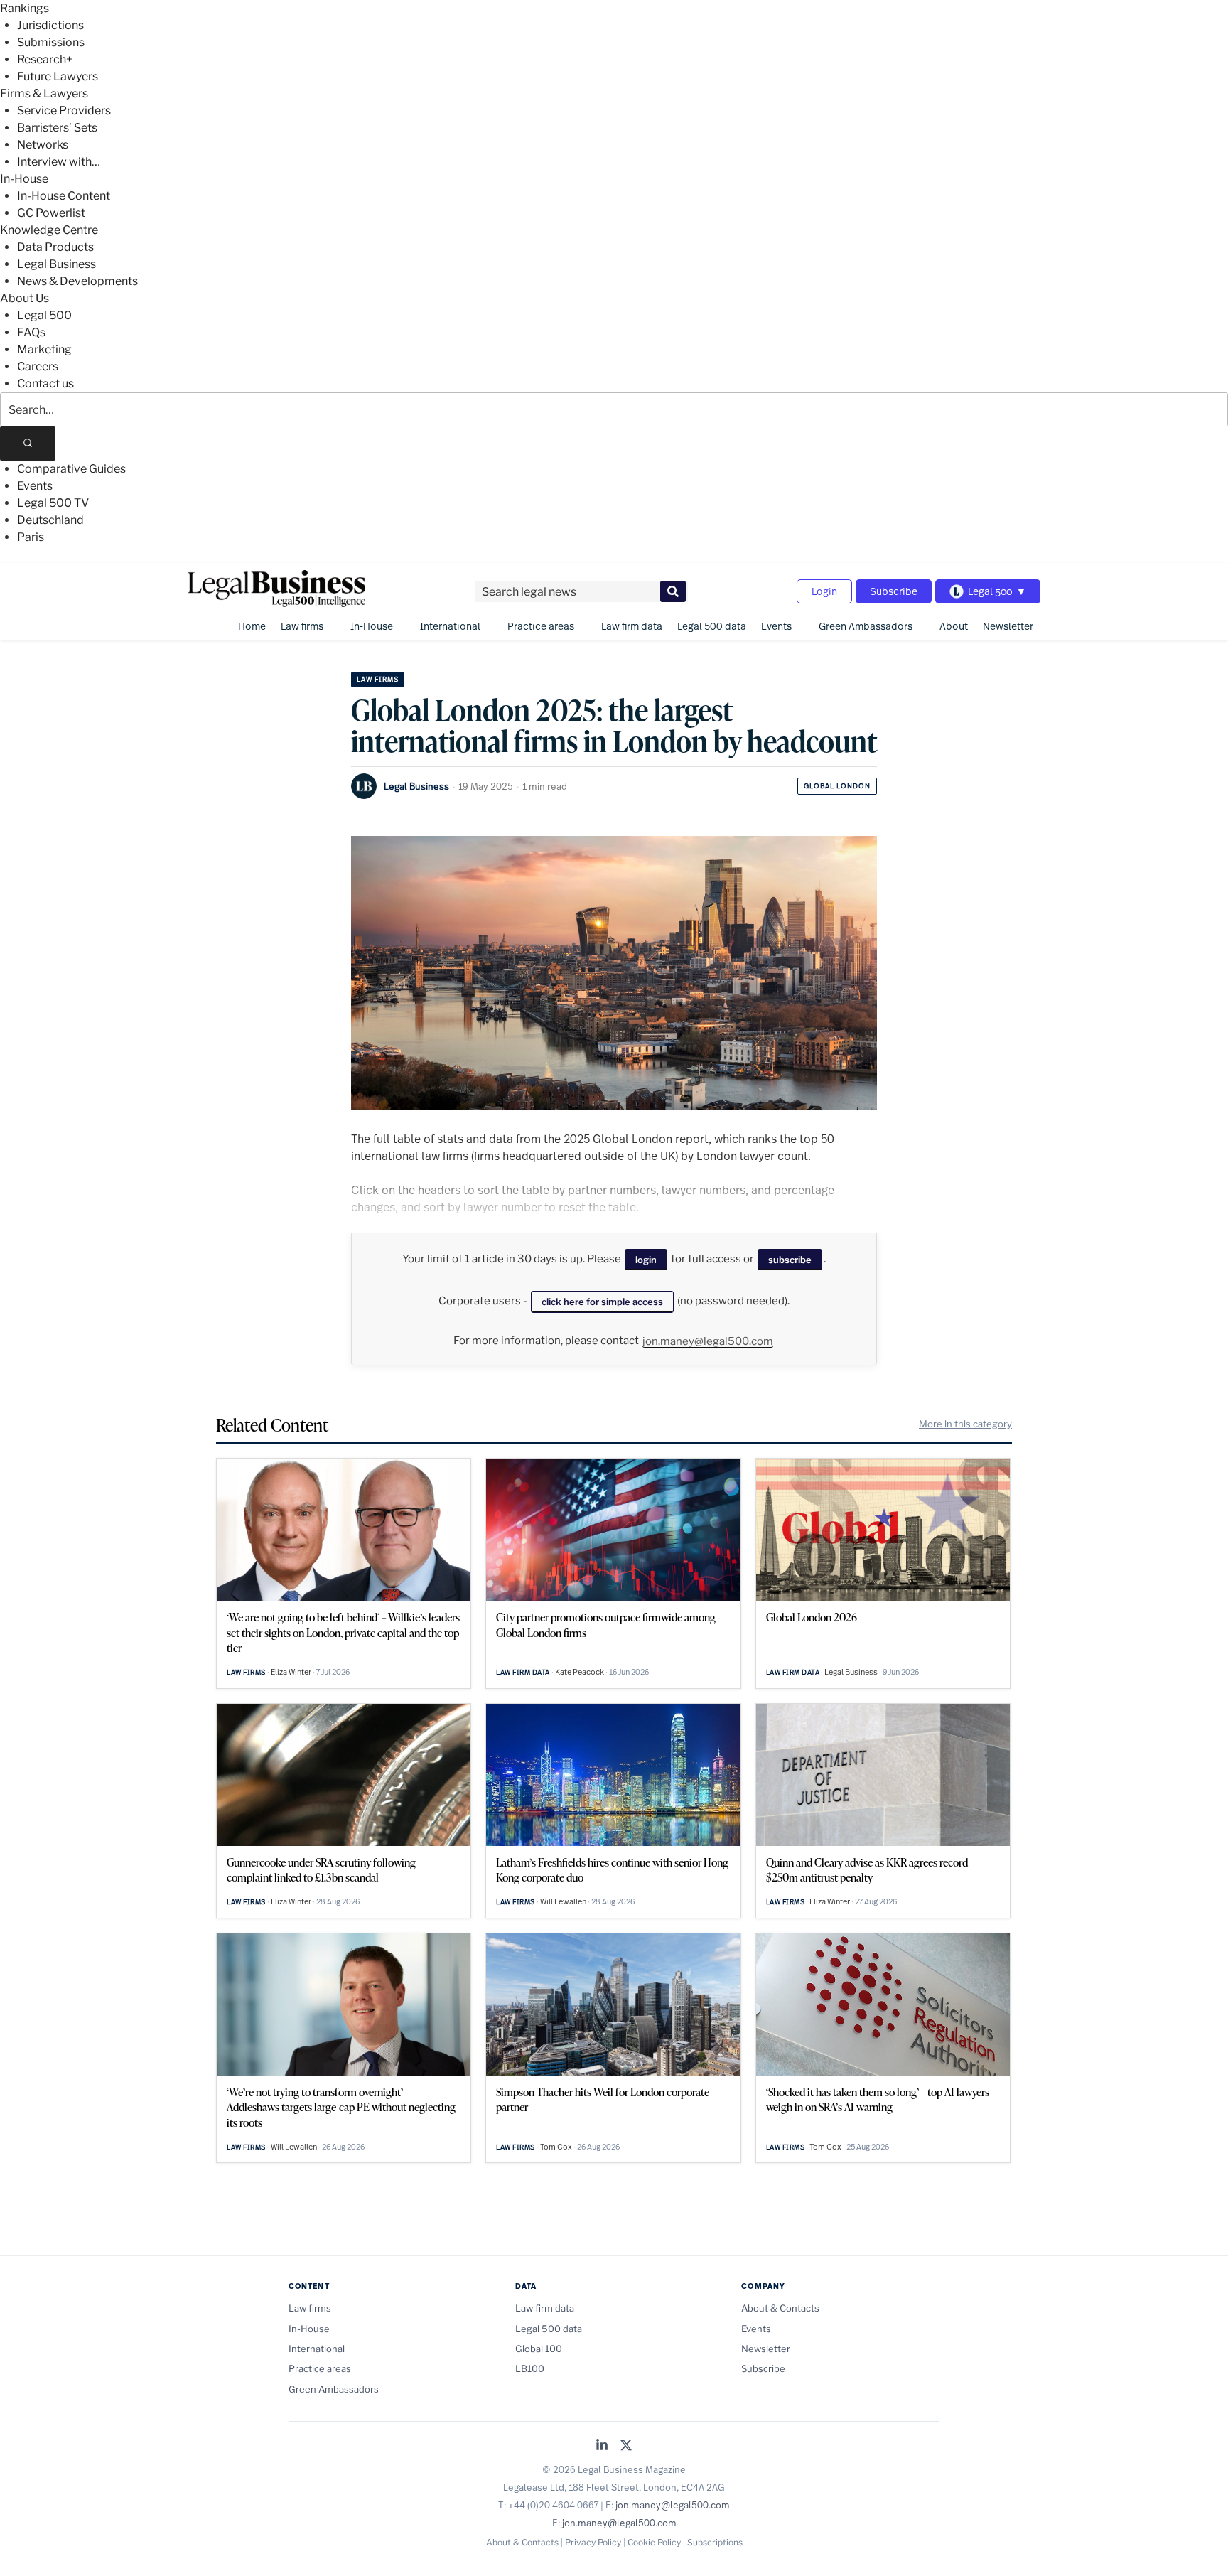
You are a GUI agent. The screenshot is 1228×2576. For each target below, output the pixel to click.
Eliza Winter (291, 1672)
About (954, 626)
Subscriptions (715, 2542)
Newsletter (1008, 626)
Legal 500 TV (53, 503)
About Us (25, 298)
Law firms (302, 626)
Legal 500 (44, 315)
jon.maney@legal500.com (708, 1341)
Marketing (44, 349)
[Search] (28, 444)
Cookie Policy (654, 2542)
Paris (31, 537)
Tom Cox (556, 2147)
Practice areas (541, 626)
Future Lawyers (58, 76)
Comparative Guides (71, 469)
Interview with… (59, 162)
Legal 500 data (712, 626)
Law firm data (632, 626)
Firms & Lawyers (44, 93)
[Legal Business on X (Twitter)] (626, 2446)
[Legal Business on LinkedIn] (602, 2446)
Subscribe (894, 591)
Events (35, 486)
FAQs (31, 332)
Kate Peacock (580, 1672)
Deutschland (50, 520)
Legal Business (56, 264)
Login (824, 591)
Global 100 (539, 2349)
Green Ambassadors (866, 626)
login (646, 1260)
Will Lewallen (563, 1901)
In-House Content (64, 196)
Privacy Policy (593, 2542)
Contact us (45, 383)
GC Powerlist (51, 213)
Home (252, 626)
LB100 (530, 2368)
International (450, 626)
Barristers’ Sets (57, 128)
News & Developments (77, 281)
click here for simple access (602, 1302)
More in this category (965, 1424)
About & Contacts (780, 2308)
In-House (24, 179)
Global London (837, 786)
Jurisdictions (50, 25)
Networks (43, 145)
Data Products (55, 247)
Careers (38, 366)
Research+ (45, 59)
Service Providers (64, 111)
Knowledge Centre (49, 230)
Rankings (25, 8)
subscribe (790, 1260)
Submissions (51, 42)
